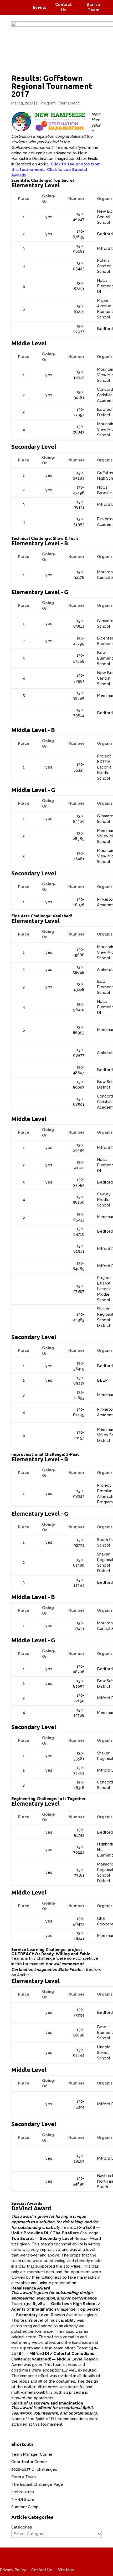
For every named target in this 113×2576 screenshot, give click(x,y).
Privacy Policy (13, 2570)
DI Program (46, 103)
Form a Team (24, 2477)
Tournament (68, 103)
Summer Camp (25, 2507)
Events (40, 7)
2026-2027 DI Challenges (34, 2469)
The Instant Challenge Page (37, 2484)
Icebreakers (23, 2492)
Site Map (66, 2570)
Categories (22, 2527)
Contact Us (42, 2570)
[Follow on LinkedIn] (23, 11)
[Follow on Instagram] (20, 4)
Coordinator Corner (29, 2462)
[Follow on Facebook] (10, 4)
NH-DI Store (23, 2499)
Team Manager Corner (32, 2454)
